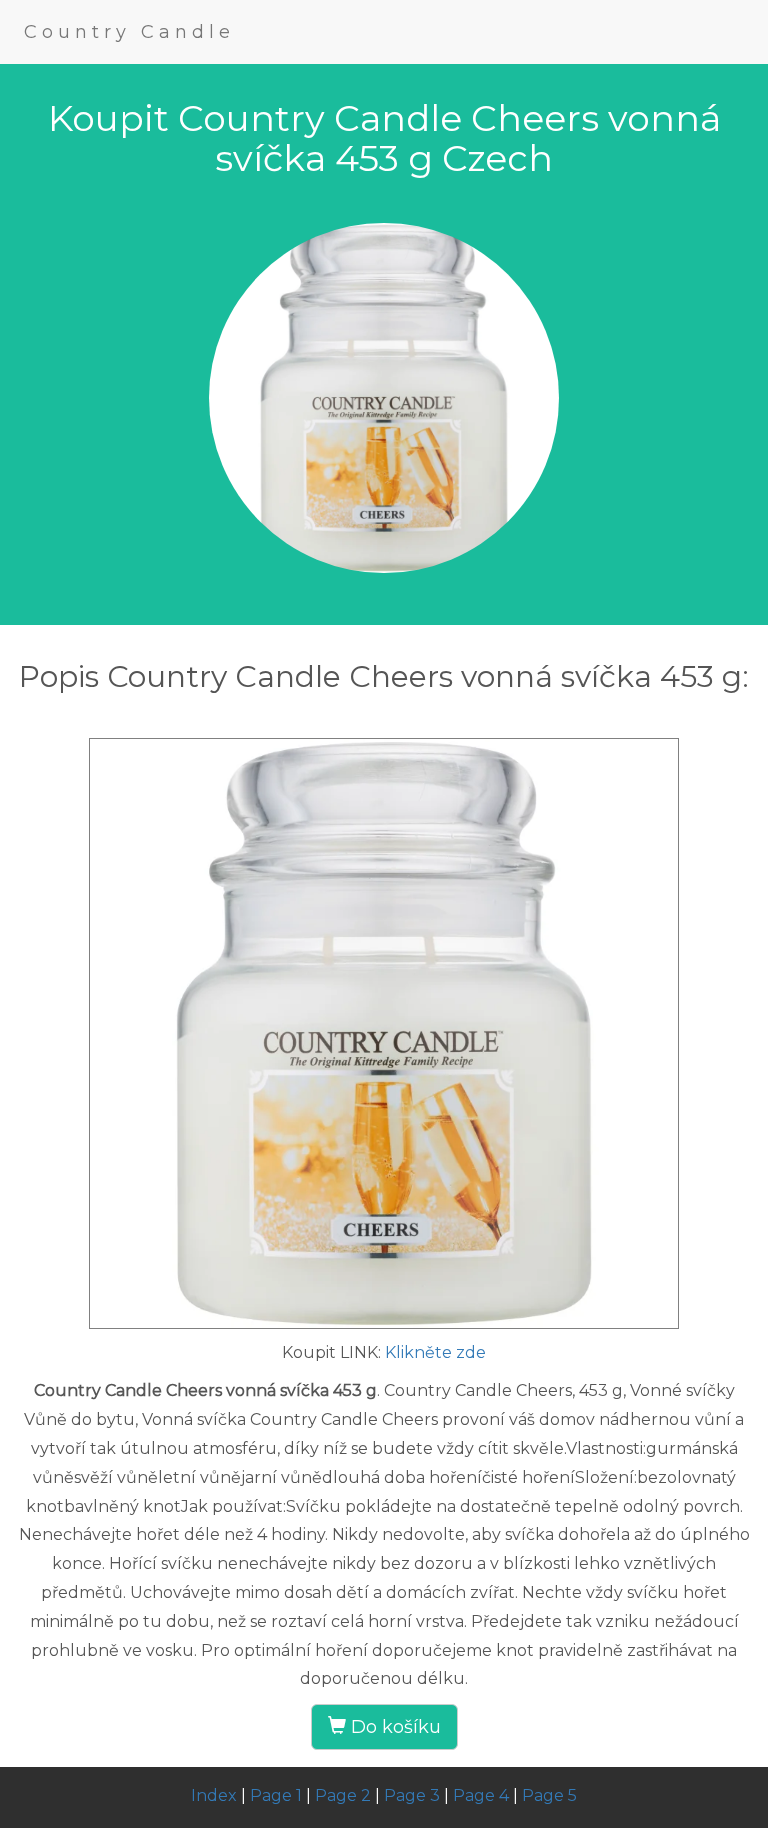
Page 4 (481, 1795)
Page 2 (343, 1795)
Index (214, 1795)
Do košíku (393, 1727)
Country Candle (129, 32)
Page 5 (549, 1795)
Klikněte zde (435, 1352)
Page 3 (412, 1795)
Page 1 (276, 1795)
